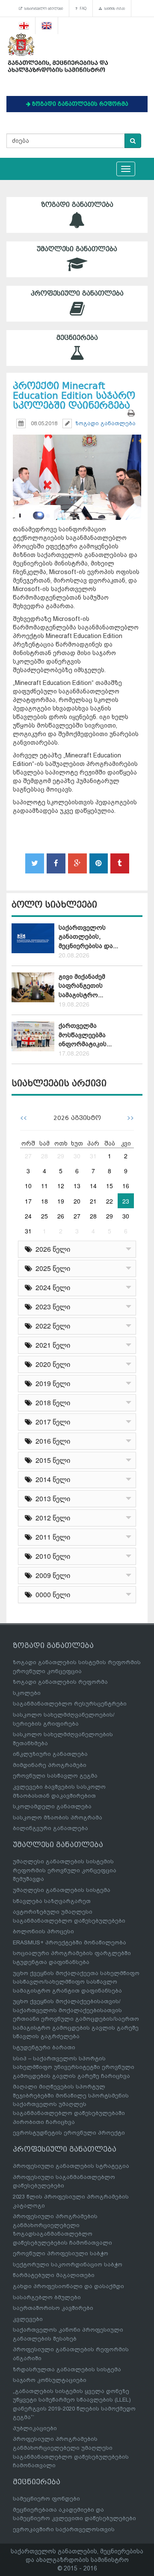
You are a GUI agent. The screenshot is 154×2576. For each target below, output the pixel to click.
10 (28, 1186)
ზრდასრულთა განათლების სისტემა (67, 2369)
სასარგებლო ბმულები (43, 9)
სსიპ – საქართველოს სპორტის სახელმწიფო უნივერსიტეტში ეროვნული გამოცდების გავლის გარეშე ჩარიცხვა (74, 2067)
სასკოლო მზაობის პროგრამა (58, 1817)
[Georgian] (24, 26)
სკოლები (27, 1693)
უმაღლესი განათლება (77, 249)
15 (110, 1186)
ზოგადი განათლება (77, 205)
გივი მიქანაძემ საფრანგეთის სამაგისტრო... (82, 986)
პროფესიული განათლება (77, 293)
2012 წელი (51, 1518)
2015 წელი (51, 1460)
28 (44, 1156)
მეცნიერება (77, 338)
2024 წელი (51, 1287)
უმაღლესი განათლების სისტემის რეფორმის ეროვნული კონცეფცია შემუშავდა (65, 1870)
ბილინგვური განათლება (50, 1828)
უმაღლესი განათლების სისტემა (62, 1890)
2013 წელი (51, 1498)
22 (110, 1201)
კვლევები (28, 2319)
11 (44, 1186)
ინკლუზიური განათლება (50, 1754)
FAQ (82, 9)
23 (126, 1201)
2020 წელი (51, 1364)
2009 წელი (51, 1575)
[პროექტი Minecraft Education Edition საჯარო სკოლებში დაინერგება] (77, 469)
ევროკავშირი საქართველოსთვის (64, 2529)
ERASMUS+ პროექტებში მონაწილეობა (70, 1942)
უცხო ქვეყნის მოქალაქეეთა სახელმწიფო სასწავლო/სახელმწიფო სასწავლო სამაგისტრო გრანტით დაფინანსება (76, 1982)
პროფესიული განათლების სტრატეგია (71, 2166)
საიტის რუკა (114, 9)
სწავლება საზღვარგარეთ (52, 1901)
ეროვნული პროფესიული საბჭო (61, 2253)
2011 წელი (51, 1537)
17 (28, 1201)
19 (61, 1201)
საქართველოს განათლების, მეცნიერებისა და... (88, 937)
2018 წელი (51, 1403)
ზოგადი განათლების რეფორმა (60, 1682)
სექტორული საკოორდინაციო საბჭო (68, 2264)
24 (28, 1216)
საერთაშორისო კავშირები (53, 2308)
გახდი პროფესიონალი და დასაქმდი (68, 2286)
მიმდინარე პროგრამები (50, 1765)
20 (77, 1201)
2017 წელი (51, 1422)
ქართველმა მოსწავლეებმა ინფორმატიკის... (85, 1035)
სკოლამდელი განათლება (52, 1806)
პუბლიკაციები (35, 2428)
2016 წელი (51, 1441)
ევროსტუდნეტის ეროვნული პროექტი (69, 2133)
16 (126, 1186)
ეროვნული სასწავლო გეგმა (55, 1776)
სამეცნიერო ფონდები (46, 2499)
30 (77, 1156)
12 (61, 1186)
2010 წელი (51, 1556)
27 (28, 1156)
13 (77, 1186)
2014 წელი (51, 1479)
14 (93, 1186)
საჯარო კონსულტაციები (50, 2380)
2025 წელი (51, 1268)
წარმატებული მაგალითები (54, 2275)
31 (93, 1156)
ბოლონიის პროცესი (43, 1931)
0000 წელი (51, 1594)
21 (93, 1201)
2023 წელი (51, 1307)
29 (61, 1156)
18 (44, 1201)
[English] (47, 26)
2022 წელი (51, 1326)
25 (44, 1216)
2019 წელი (51, 1383)
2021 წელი (51, 1345)
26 (61, 1216)
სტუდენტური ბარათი (44, 2047)
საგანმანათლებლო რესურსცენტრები (70, 1704)
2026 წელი (51, 1249)
